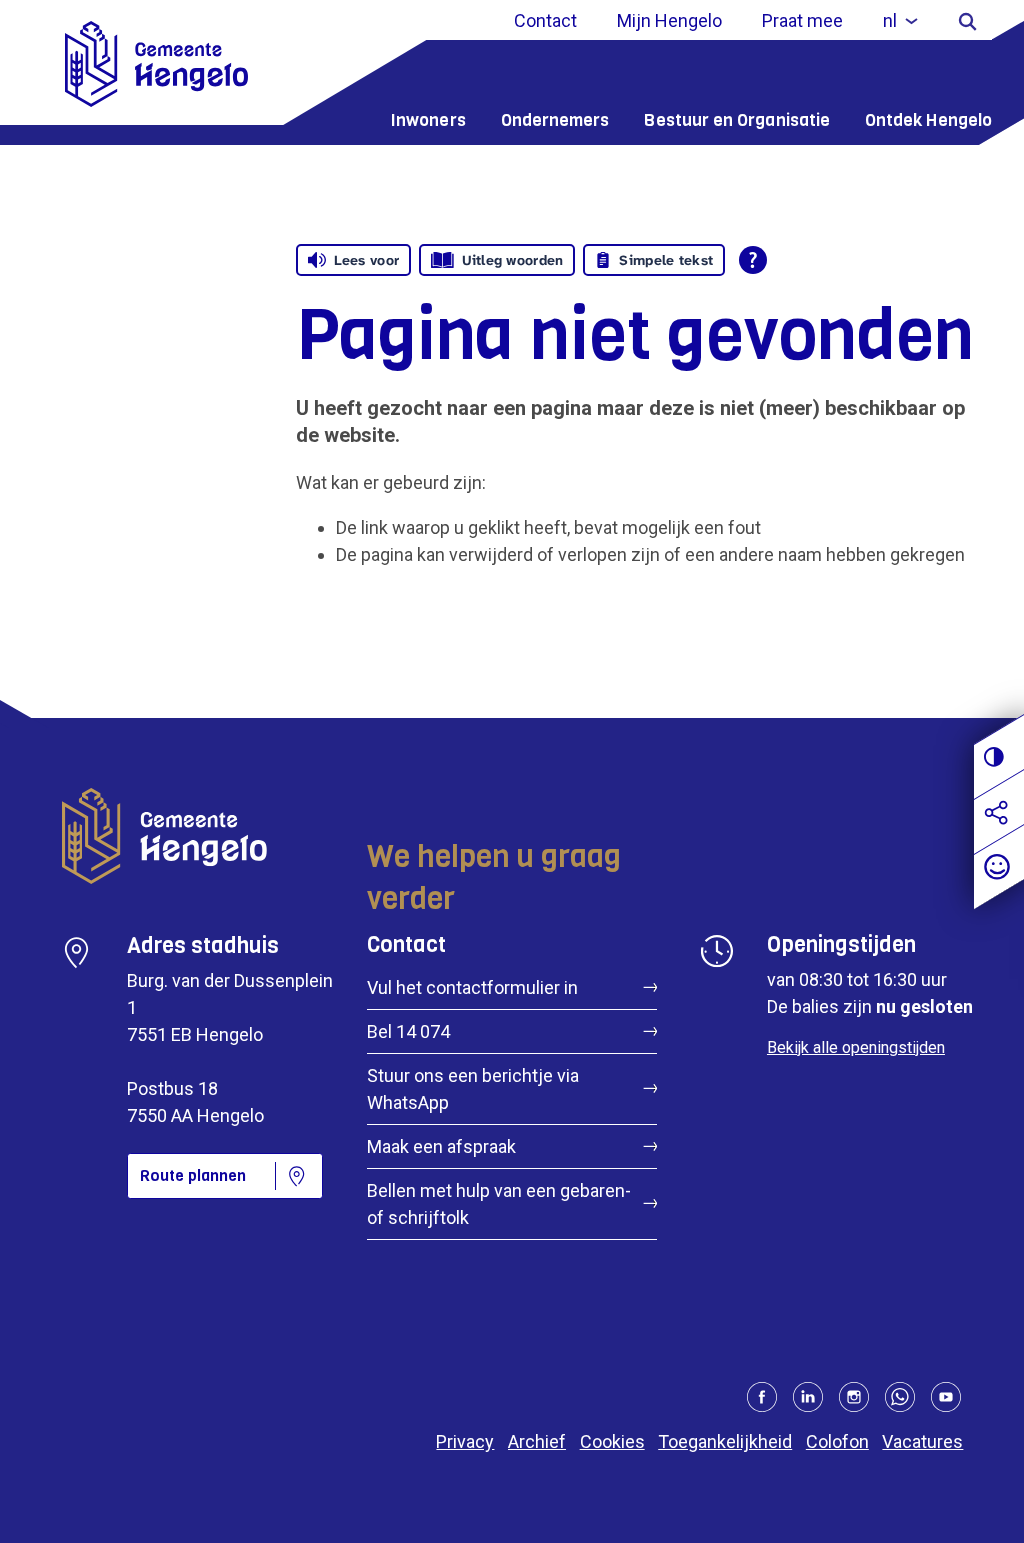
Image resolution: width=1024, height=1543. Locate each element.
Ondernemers (555, 120)
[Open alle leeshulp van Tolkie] (753, 260)
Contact (545, 20)
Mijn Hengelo (669, 20)
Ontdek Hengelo (928, 120)
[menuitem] (900, 20)
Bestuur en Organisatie (737, 120)
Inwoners (428, 120)
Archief (537, 1441)
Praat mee (802, 20)
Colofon (837, 1441)
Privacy (465, 1441)
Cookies (612, 1441)
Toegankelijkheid (725, 1441)
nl (890, 20)
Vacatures (922, 1441)
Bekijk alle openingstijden (856, 1047)
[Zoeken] (967, 20)
